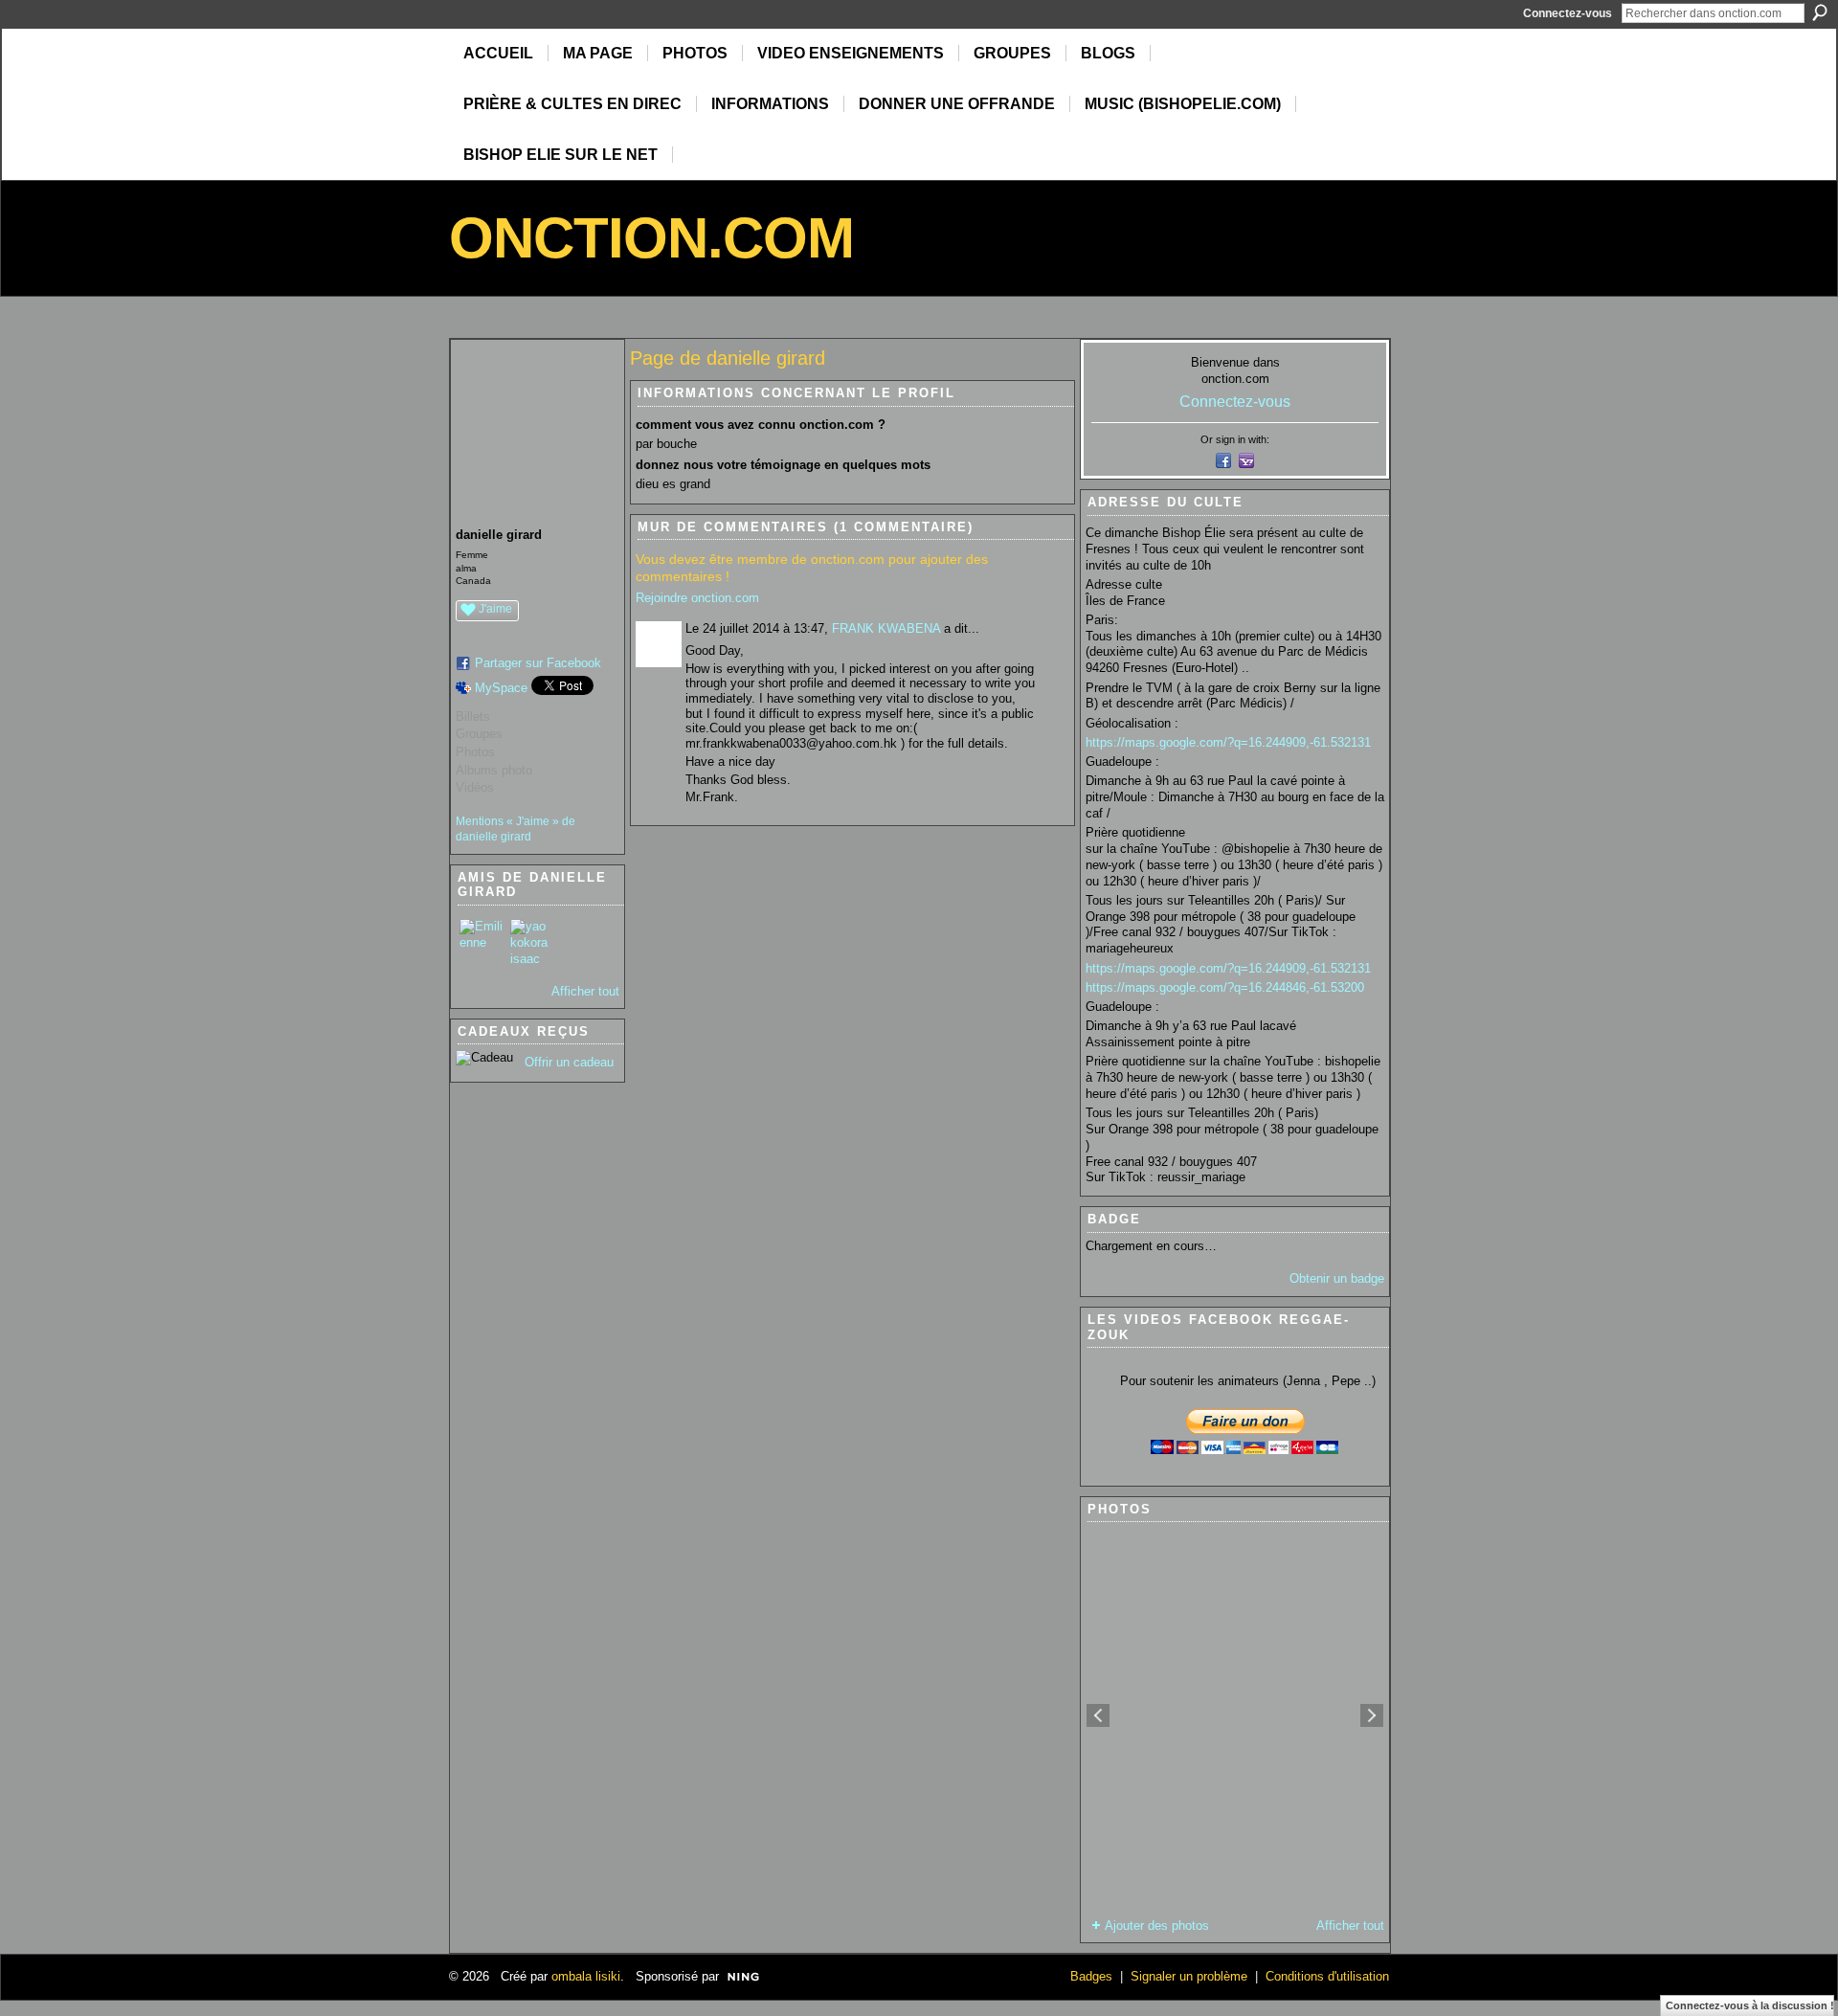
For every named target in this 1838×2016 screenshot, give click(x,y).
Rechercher (1820, 12)
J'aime (495, 609)
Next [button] (1372, 1715)
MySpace (501, 688)
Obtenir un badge (1337, 1278)
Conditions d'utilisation (1327, 1976)
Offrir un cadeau (569, 1062)
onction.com (651, 238)
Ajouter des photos (1157, 1926)
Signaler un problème (1189, 1976)
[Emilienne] (482, 942)
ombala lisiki (586, 1976)
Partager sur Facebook (538, 663)
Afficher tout (585, 991)
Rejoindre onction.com (697, 598)
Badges (1091, 1976)
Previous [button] (1098, 1715)
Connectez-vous (1568, 13)
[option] (1235, 1715)
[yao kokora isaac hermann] (533, 942)
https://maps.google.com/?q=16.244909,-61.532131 (1228, 742)
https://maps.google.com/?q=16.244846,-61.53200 (1225, 987)
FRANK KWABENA (886, 628)
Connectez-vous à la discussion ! (1750, 2005)
